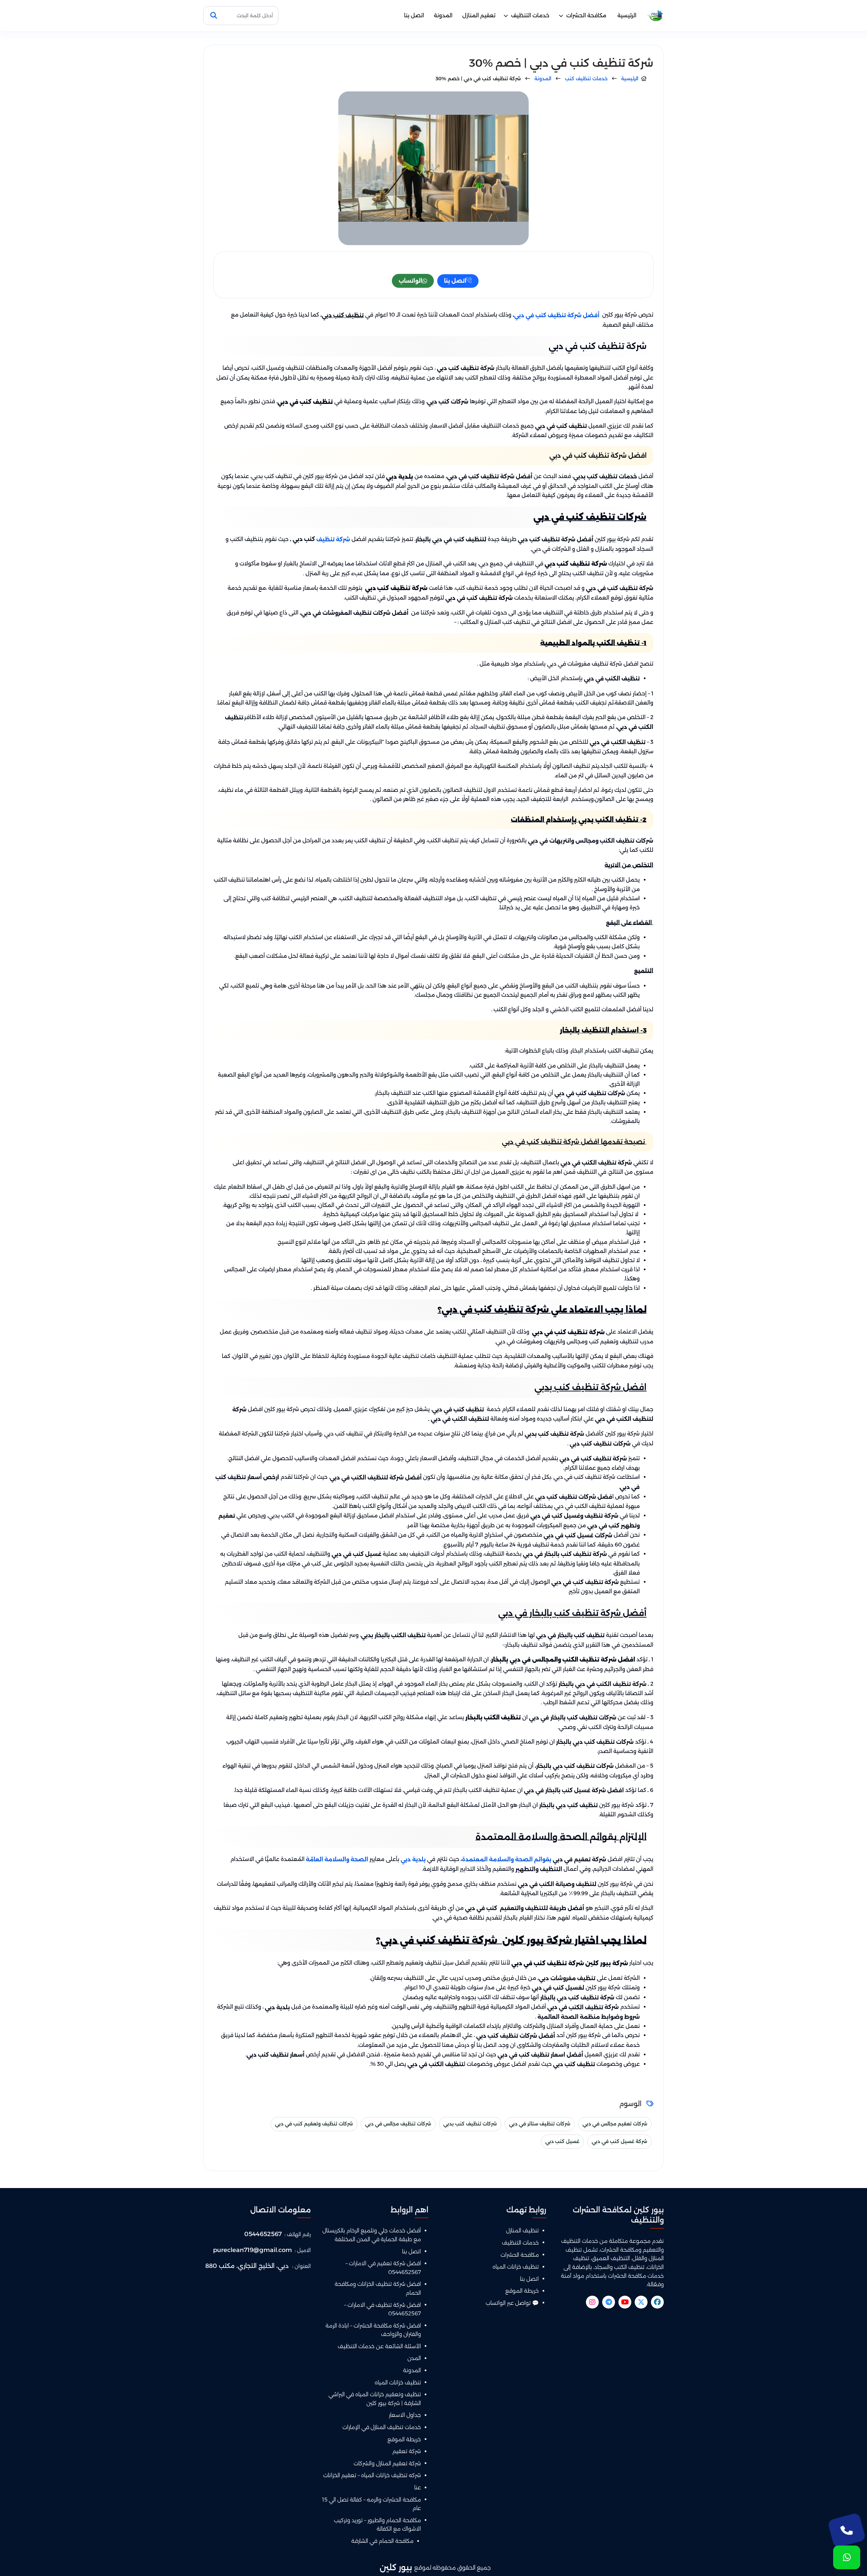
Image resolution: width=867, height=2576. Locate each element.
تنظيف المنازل (522, 2231)
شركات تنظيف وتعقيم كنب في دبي (314, 2124)
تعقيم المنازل (479, 15)
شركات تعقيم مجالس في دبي (615, 2124)
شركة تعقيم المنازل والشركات (387, 2463)
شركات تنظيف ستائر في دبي (540, 2124)
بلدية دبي (414, 1859)
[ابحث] (214, 16)
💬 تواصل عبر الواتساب (512, 2303)
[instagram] (592, 2302)
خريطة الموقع (522, 2291)
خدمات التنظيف (530, 15)
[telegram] (609, 2302)
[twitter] (641, 2302)
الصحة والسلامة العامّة (337, 1859)
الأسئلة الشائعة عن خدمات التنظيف (379, 2346)
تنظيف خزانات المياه (516, 2267)
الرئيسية (627, 15)
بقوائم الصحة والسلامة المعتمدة (507, 1859)
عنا (418, 2487)
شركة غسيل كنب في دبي (619, 2141)
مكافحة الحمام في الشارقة (382, 2541)
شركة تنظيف (333, 539)
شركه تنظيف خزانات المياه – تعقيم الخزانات (372, 2475)
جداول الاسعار (405, 2415)
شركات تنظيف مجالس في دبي (398, 2124)
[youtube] (625, 2302)
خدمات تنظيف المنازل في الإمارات (382, 2427)
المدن (414, 2358)
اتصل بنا (414, 15)
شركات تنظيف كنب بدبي (470, 2124)
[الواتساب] (847, 2557)
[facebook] (657, 2302)
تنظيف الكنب (586, 2007)
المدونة (443, 15)
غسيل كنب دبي (562, 2141)
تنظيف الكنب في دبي (612, 679)
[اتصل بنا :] (847, 2530)
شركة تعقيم (407, 2451)
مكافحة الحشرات (586, 15)
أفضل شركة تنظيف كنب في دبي (557, 315)
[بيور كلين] (655, 16)
